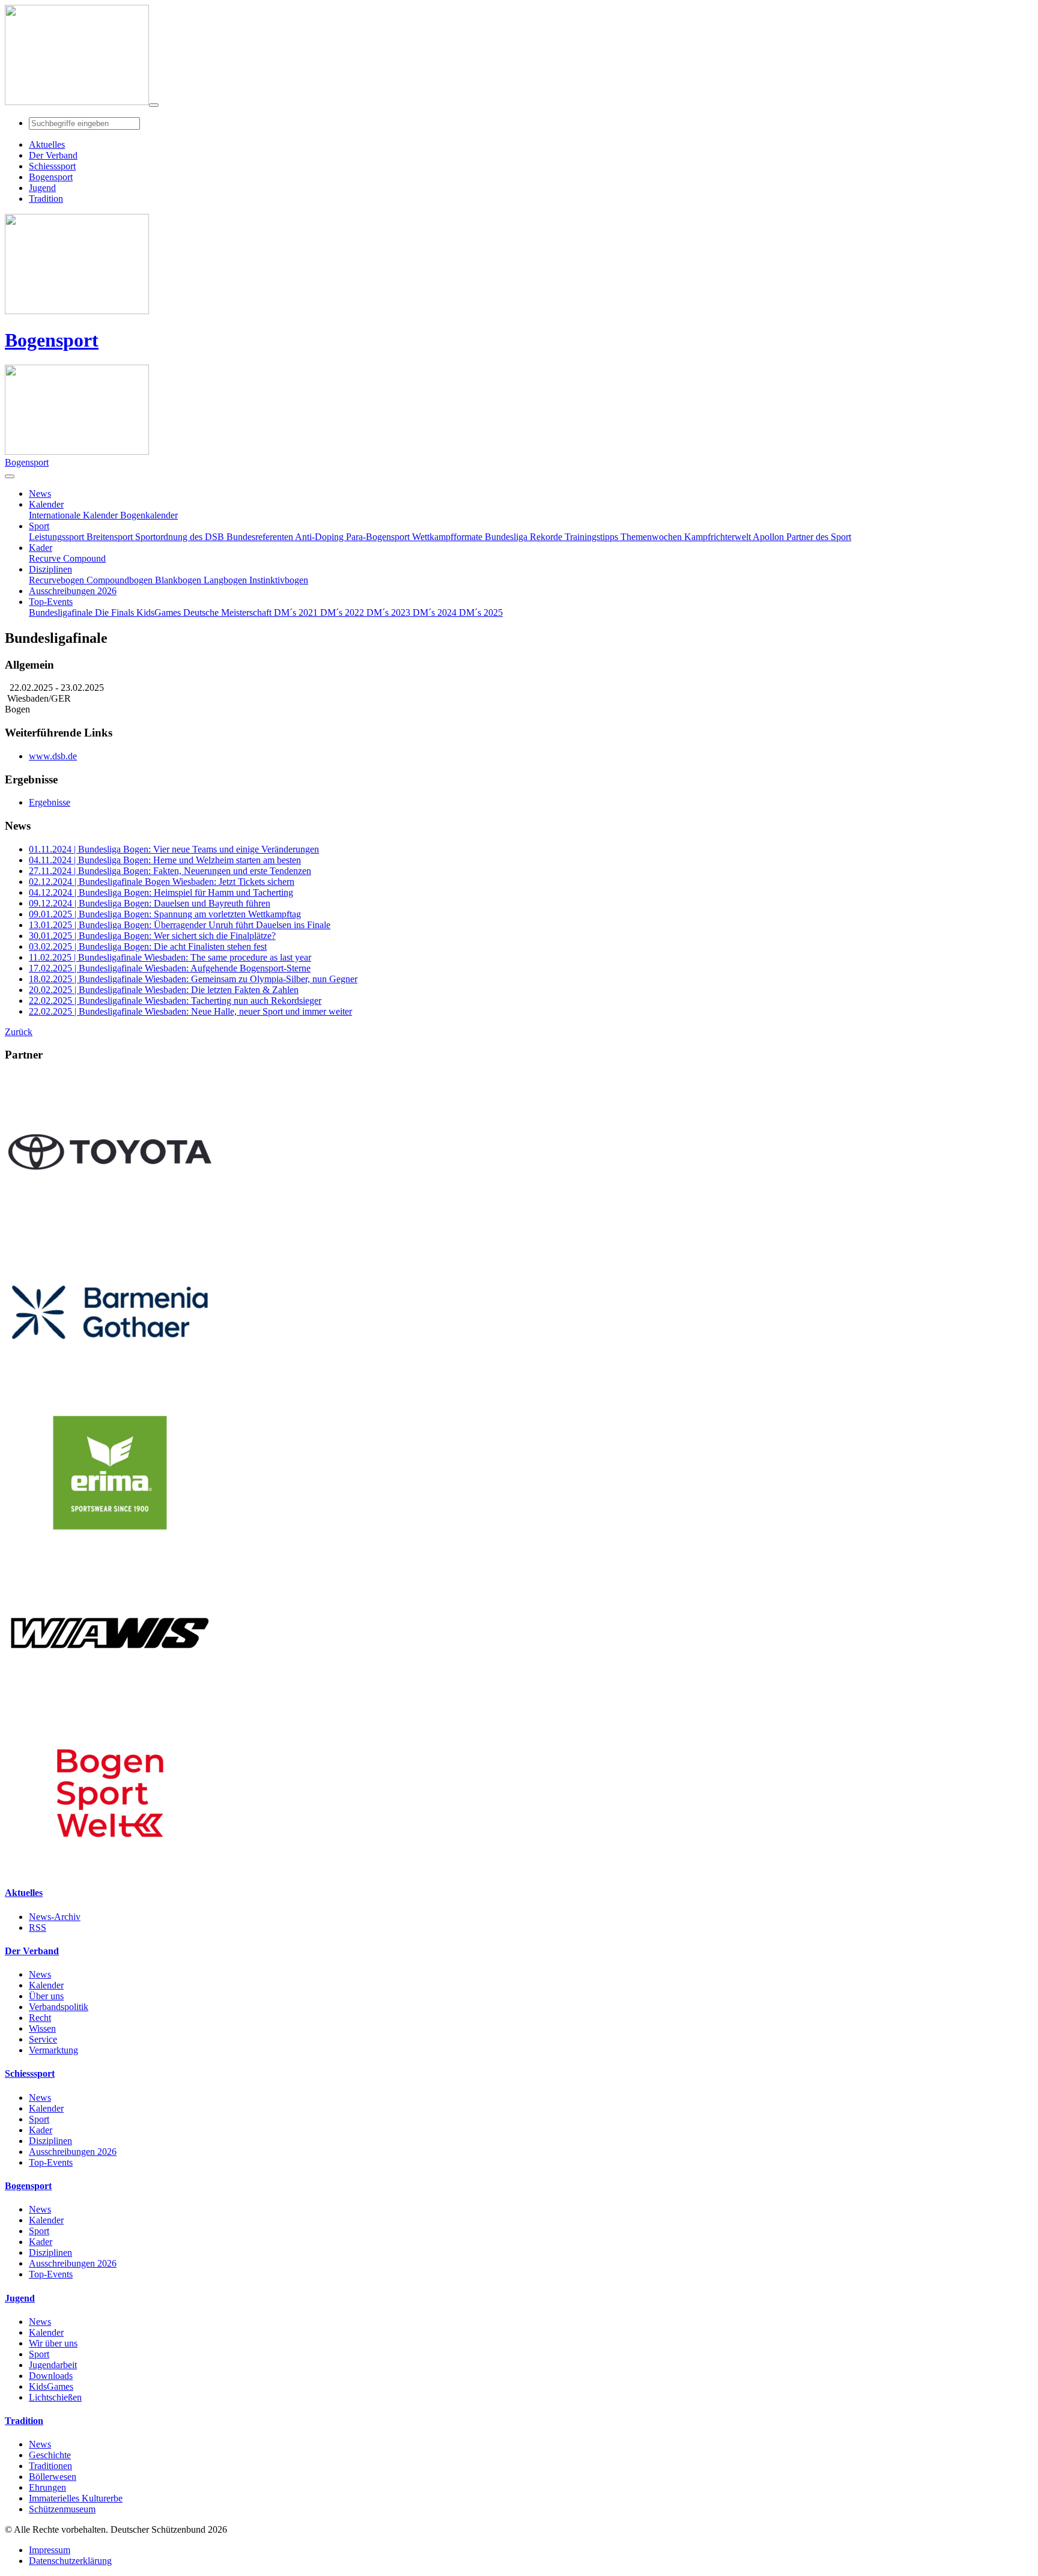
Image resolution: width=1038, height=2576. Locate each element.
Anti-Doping (320, 537)
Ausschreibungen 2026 (73, 2152)
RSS (38, 1927)
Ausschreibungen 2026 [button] (73, 591)
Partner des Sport (819, 537)
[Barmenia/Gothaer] (110, 1388)
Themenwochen (652, 537)
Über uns (46, 1996)
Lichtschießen (55, 2397)
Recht (40, 2018)
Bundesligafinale (62, 612)
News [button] (40, 494)
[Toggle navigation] (154, 105)
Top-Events (51, 2162)
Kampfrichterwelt (718, 537)
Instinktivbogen (279, 580)
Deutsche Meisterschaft (229, 612)
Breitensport (111, 537)
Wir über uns (53, 2343)
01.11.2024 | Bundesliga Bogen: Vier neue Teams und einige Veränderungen (174, 849)
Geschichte (50, 2455)
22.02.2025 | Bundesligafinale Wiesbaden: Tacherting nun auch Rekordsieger (175, 1001)
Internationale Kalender (74, 515)
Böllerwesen (53, 2477)
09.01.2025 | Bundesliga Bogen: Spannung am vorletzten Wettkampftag (165, 914)
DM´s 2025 (481, 612)
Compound (84, 558)
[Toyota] (110, 1228)
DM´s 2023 (390, 612)
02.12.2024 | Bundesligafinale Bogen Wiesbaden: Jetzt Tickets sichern (162, 882)
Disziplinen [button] (50, 569)
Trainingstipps (593, 537)
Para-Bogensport (379, 537)
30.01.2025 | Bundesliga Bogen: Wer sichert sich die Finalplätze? (152, 936)
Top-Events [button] (51, 602)
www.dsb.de (53, 756)
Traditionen (50, 2466)
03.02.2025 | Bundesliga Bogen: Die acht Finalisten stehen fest (148, 946)
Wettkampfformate (448, 537)
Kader (41, 2130)
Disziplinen (50, 2141)
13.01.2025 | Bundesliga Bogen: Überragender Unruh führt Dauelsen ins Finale (180, 925)
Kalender (46, 1985)
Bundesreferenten (261, 537)
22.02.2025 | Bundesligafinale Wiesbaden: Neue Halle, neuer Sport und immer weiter (190, 1011)
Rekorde (547, 537)
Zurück (19, 1032)
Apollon (769, 537)
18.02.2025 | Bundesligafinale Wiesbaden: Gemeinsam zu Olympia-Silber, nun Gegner (193, 979)
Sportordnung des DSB (181, 537)
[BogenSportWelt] (110, 1869)
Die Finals (116, 612)
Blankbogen (179, 580)
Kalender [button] (46, 504)
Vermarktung (53, 2050)
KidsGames (160, 612)
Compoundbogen (121, 580)
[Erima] (110, 1548)
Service (43, 2039)
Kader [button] (41, 548)
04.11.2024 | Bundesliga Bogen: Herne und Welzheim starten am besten (165, 860)
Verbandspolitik (59, 2007)
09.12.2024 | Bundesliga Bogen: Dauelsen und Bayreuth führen (150, 903)
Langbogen (226, 580)
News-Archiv (55, 1917)
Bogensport (52, 340)
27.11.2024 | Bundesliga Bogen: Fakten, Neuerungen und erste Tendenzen (170, 871)
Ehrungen (47, 2487)
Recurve (46, 558)
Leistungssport (58, 537)
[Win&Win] (110, 1709)
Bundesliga (507, 537)
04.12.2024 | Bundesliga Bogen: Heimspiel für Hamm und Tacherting (161, 892)
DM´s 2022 (343, 612)
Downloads (51, 2376)
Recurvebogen (58, 580)
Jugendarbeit (53, 2365)
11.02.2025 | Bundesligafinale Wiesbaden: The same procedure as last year (170, 957)
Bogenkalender (149, 515)
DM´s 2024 (436, 612)
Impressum (50, 2550)
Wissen (42, 2028)
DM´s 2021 (297, 612)
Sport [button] (39, 526)
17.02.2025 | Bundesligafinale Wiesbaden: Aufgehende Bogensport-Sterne (170, 968)
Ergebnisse (50, 802)
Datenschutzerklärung (70, 2561)
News (40, 1974)
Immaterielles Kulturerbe (76, 2498)
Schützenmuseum (62, 2509)
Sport (39, 2119)
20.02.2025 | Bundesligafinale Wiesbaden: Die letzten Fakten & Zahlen (164, 990)
